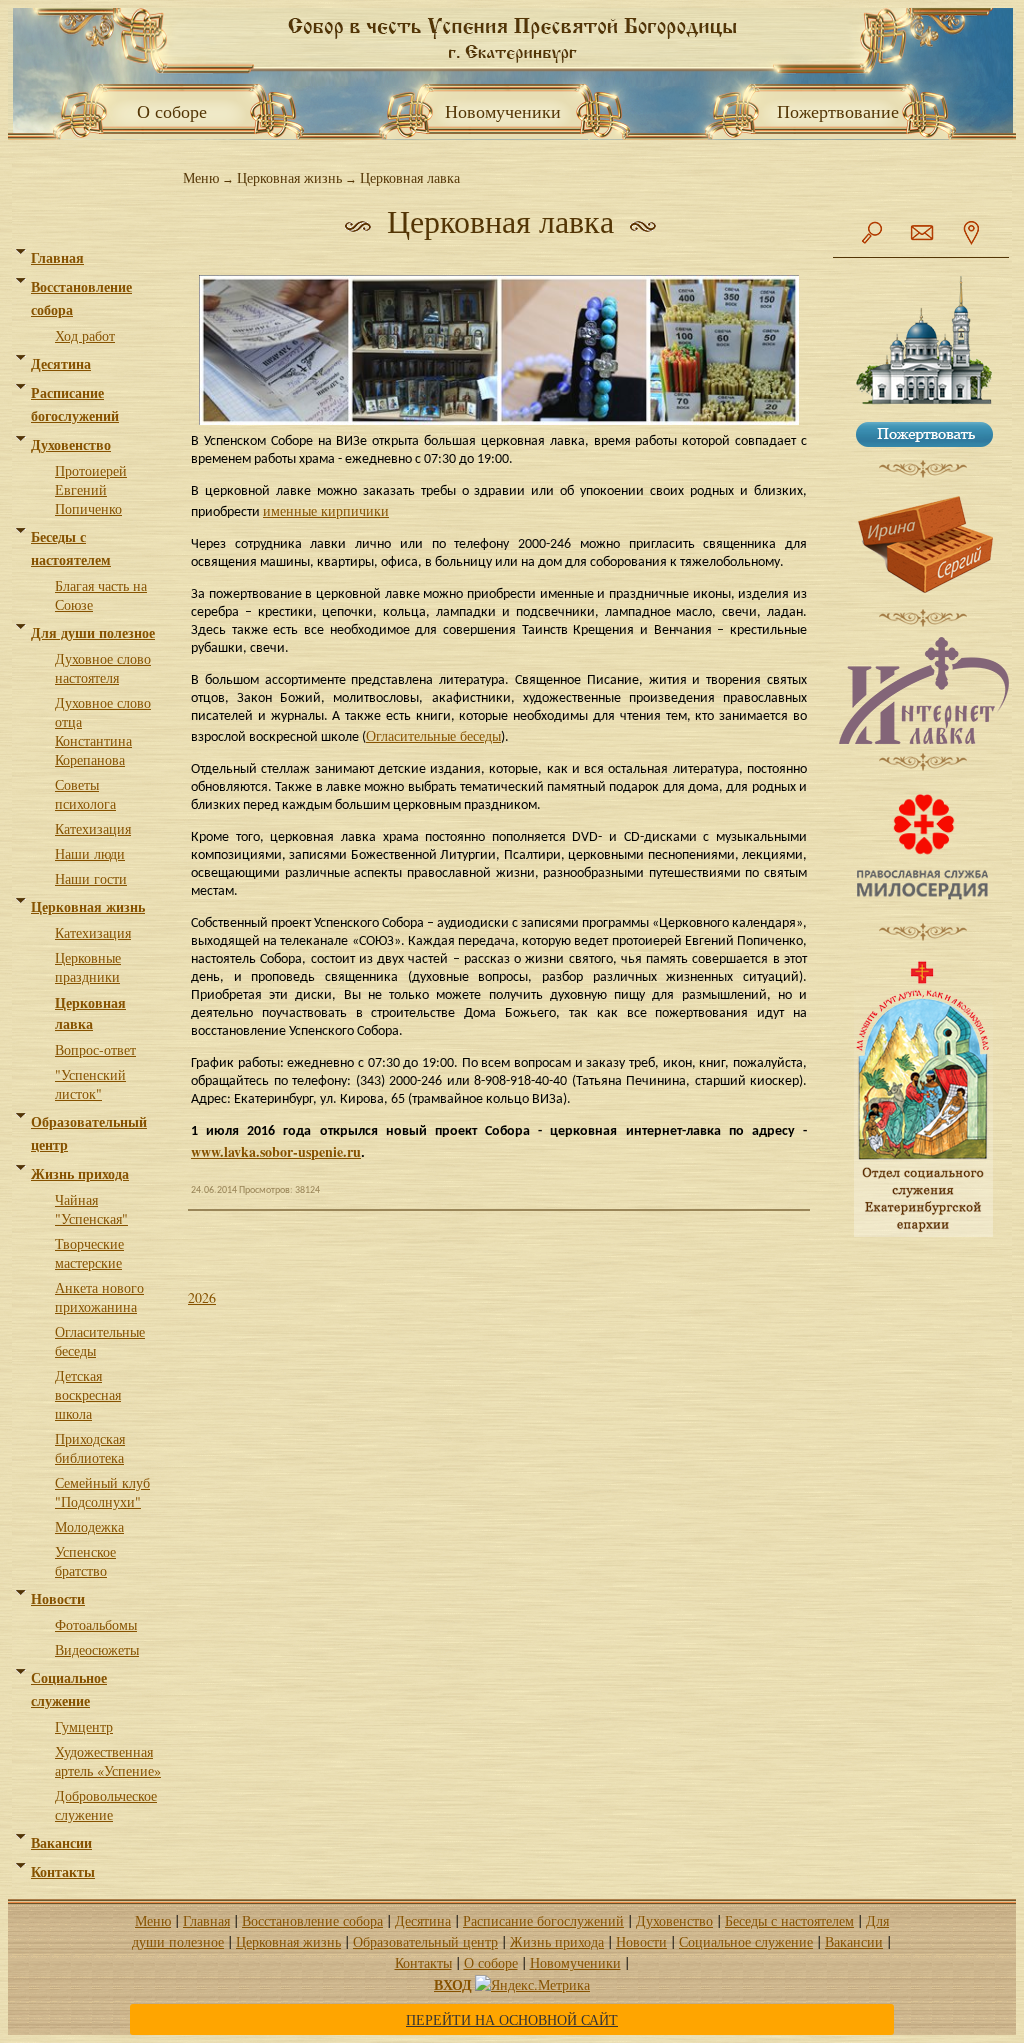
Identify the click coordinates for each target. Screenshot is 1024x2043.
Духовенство (71, 444)
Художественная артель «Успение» (108, 1761)
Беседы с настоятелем (789, 1920)
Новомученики (511, 111)
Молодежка (89, 1526)
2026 (202, 1297)
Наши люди (90, 853)
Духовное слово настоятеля (103, 668)
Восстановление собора (312, 1920)
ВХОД (453, 1984)
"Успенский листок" (90, 1084)
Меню (201, 177)
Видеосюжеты (97, 1649)
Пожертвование (838, 111)
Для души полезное (93, 632)
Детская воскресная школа (88, 1394)
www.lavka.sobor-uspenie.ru (276, 1151)
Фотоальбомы (96, 1624)
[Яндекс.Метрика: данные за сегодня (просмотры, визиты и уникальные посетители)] (532, 1984)
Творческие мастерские (89, 1253)
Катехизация (93, 828)
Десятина (61, 363)
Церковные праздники (88, 967)
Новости (58, 1598)
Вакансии (61, 1842)
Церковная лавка (90, 1013)
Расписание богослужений (543, 1920)
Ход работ (85, 335)
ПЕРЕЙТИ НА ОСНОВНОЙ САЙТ (512, 2019)
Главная (57, 257)
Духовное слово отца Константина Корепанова (103, 731)
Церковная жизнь (88, 906)
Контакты (63, 1871)
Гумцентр (84, 1726)
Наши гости (91, 878)
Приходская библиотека (90, 1448)
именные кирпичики (326, 510)
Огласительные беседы (433, 735)
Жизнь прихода (80, 1173)
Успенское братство (85, 1561)
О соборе (166, 111)
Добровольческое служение (106, 1805)
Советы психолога (85, 794)
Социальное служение (746, 1941)
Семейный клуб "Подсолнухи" (102, 1492)
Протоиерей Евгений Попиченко (91, 489)
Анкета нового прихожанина (99, 1297)
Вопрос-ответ (95, 1049)
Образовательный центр (425, 1941)
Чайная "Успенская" (91, 1209)
